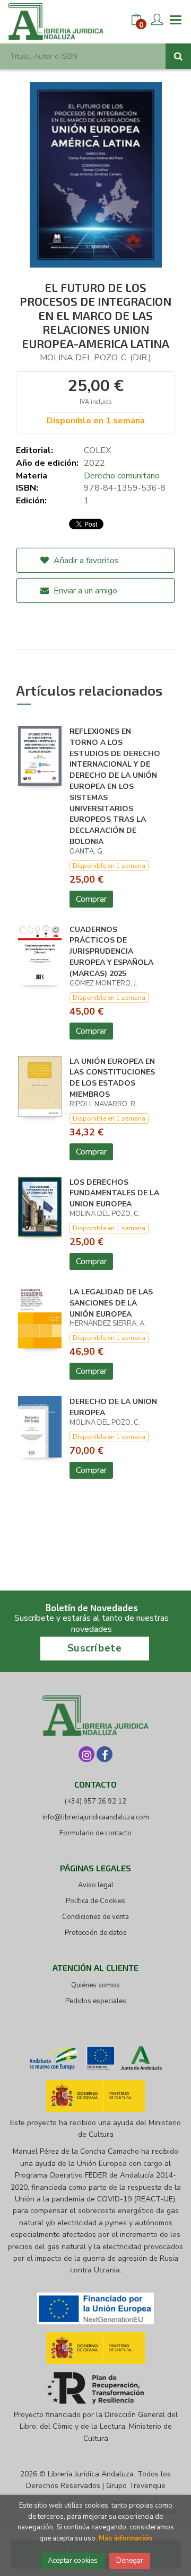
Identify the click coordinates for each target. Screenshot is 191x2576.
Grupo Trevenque (136, 2486)
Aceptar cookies (73, 2561)
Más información (125, 2538)
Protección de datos (96, 1933)
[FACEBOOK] (105, 1754)
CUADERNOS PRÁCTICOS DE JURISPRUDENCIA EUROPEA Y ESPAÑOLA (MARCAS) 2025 (111, 952)
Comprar (91, 899)
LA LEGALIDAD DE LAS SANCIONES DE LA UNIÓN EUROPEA (111, 1303)
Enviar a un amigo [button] (84, 591)
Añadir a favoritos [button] (85, 561)
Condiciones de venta (95, 1917)
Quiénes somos (95, 1985)
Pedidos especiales (96, 2001)
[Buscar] (178, 56)
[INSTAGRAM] (86, 1754)
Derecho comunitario (122, 476)
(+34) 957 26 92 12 (95, 1801)
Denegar (130, 2561)
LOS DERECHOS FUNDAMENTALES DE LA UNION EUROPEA (114, 1193)
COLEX (97, 450)
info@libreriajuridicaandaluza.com (96, 1817)
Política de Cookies (95, 1901)
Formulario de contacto (95, 1833)
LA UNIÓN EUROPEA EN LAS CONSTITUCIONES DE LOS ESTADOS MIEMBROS (112, 1078)
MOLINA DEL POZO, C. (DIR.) (95, 358)
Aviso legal (96, 1885)
